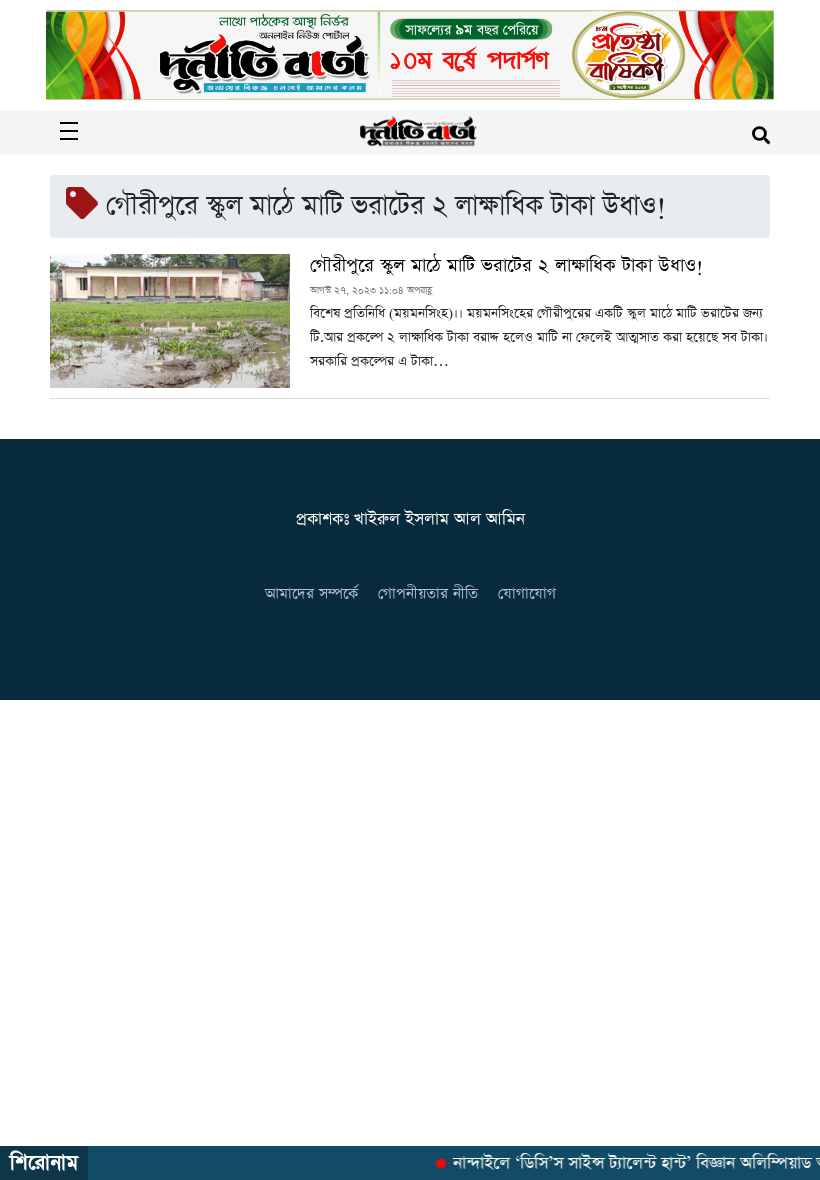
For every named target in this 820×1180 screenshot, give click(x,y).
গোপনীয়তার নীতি (428, 593)
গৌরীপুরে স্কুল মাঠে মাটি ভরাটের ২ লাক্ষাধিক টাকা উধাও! (506, 266)
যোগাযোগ (527, 593)
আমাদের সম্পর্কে (311, 593)
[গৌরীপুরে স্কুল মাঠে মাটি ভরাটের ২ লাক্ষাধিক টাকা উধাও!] (170, 321)
